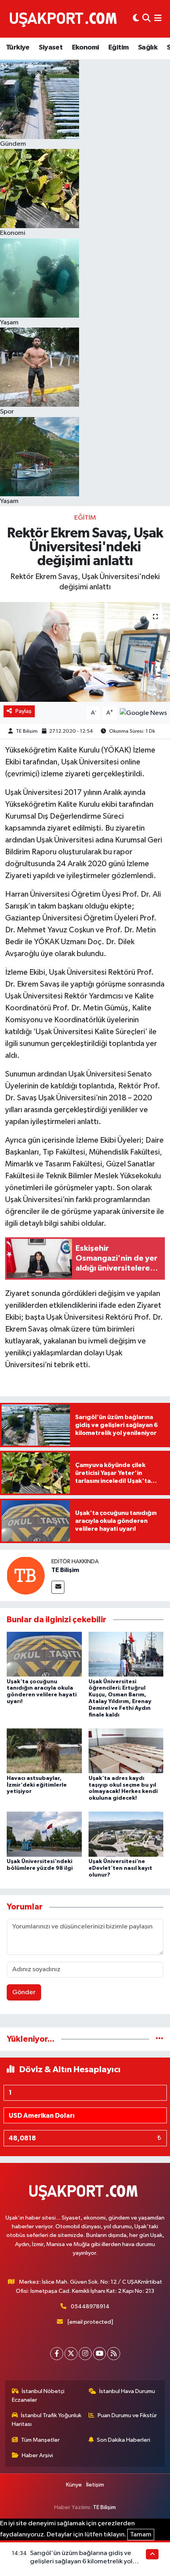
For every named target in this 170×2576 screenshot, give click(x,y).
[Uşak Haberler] (65, 19)
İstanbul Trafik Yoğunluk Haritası (47, 2420)
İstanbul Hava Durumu (127, 2391)
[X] (71, 2354)
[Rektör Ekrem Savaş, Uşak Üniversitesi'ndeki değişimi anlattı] (85, 652)
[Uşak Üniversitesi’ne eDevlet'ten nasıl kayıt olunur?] (126, 1834)
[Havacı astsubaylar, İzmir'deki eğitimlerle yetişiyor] (44, 1751)
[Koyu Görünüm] (136, 19)
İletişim (95, 2485)
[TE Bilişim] (26, 1575)
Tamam (141, 2535)
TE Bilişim (27, 731)
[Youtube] (99, 2354)
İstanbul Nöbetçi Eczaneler (38, 2396)
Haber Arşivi (37, 2455)
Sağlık (148, 48)
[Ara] (146, 19)
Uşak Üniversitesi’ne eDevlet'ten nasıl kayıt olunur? (120, 1868)
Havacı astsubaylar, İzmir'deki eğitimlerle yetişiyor (37, 1785)
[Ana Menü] (158, 19)
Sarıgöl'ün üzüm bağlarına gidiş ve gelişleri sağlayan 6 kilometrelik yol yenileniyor (81, 2562)
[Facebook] (57, 2354)
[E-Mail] (58, 1587)
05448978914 (90, 2306)
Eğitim (118, 48)
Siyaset (51, 48)
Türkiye (18, 48)
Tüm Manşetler (40, 2440)
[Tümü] (160, 2039)
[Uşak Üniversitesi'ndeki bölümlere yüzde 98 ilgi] (44, 1834)
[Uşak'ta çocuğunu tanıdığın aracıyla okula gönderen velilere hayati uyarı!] (44, 1654)
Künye (74, 2485)
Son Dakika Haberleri (124, 2440)
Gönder (24, 1992)
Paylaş (24, 711)
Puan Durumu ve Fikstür (127, 2415)
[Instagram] (85, 2354)
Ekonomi (86, 48)
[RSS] (114, 2354)
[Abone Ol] (143, 713)
